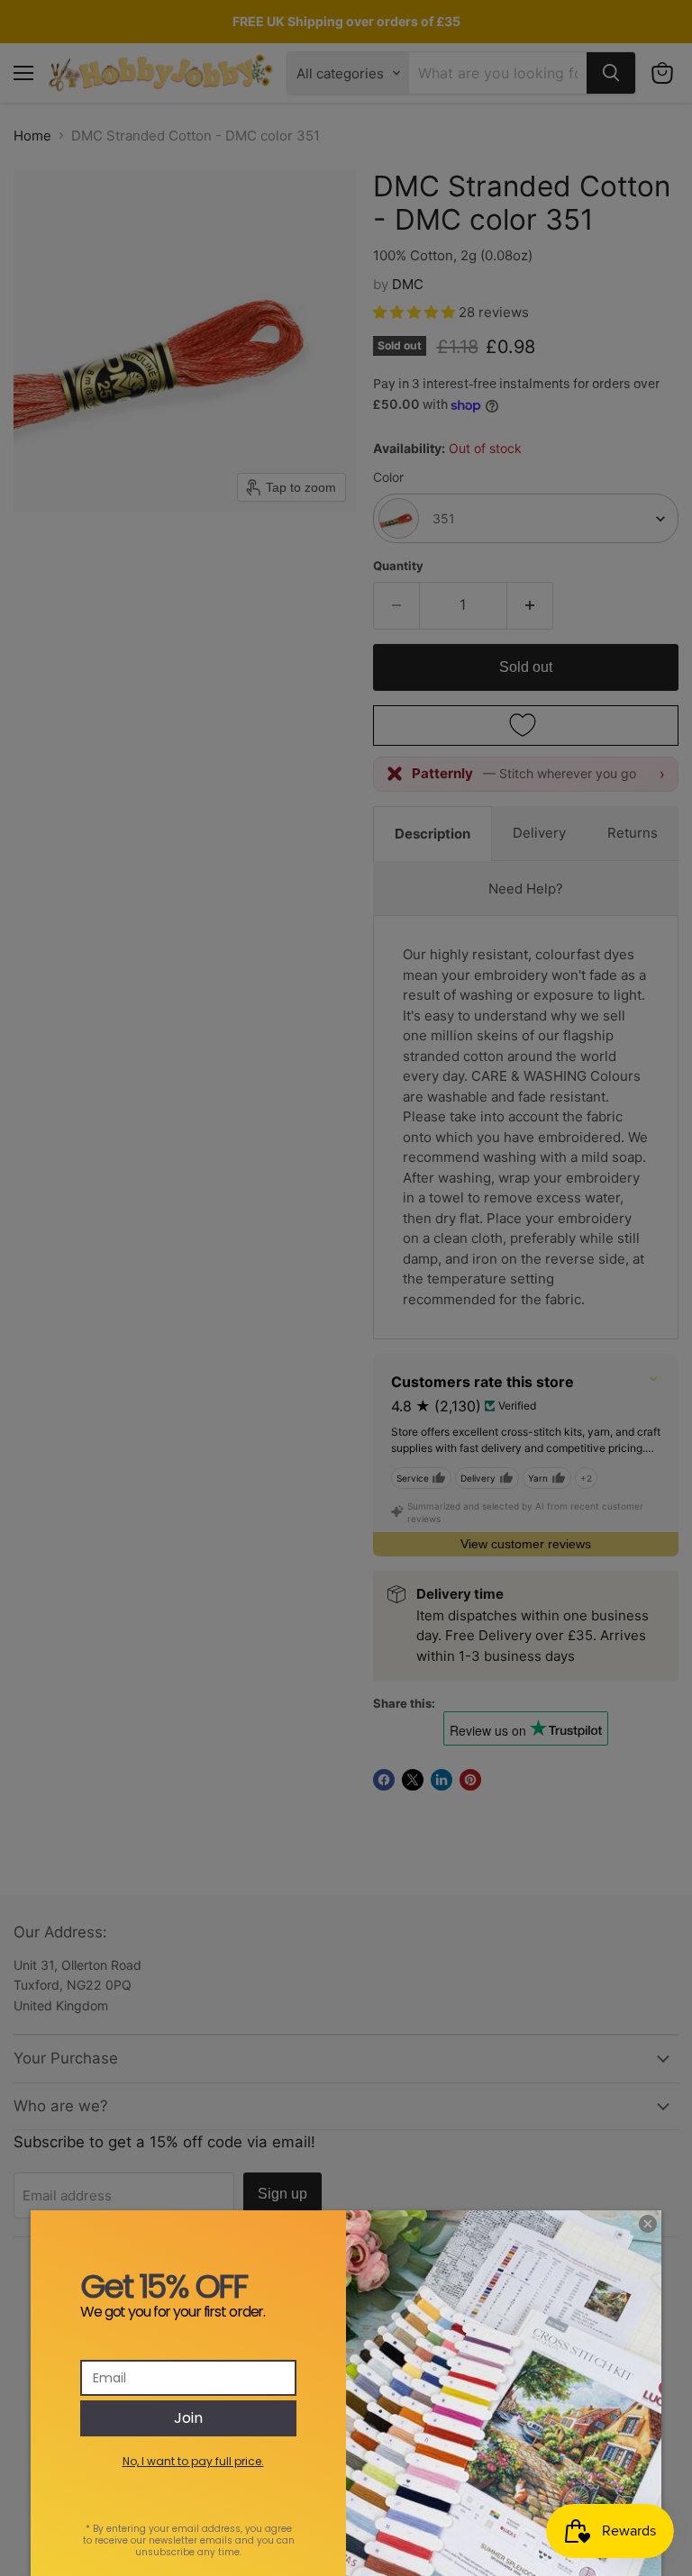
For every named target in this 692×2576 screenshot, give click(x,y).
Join (188, 2418)
